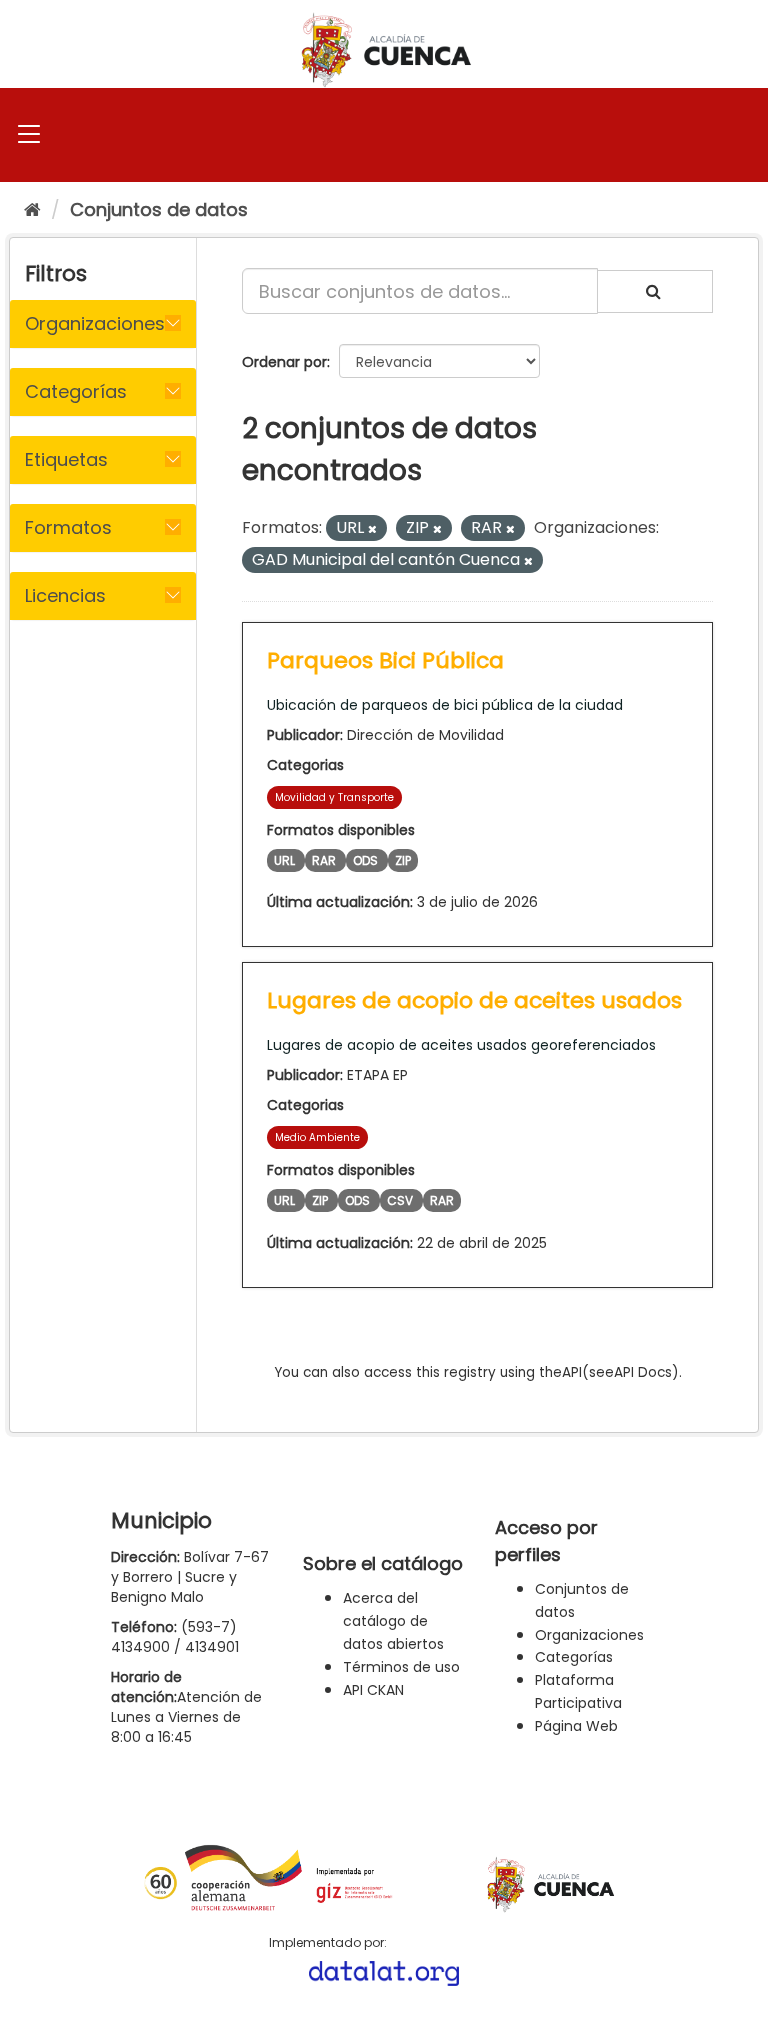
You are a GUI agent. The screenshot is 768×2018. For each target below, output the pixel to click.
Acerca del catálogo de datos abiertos (393, 1621)
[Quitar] (372, 529)
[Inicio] (32, 209)
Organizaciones (589, 1635)
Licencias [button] (65, 595)
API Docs (643, 1372)
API (572, 1372)
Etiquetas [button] (66, 459)
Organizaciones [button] (95, 323)
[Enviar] (655, 291)
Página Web (576, 1726)
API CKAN (373, 1690)
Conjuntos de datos (159, 209)
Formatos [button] (68, 527)
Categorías (574, 1657)
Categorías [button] (76, 391)
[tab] (103, 324)
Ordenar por (284, 362)
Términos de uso (401, 1667)
